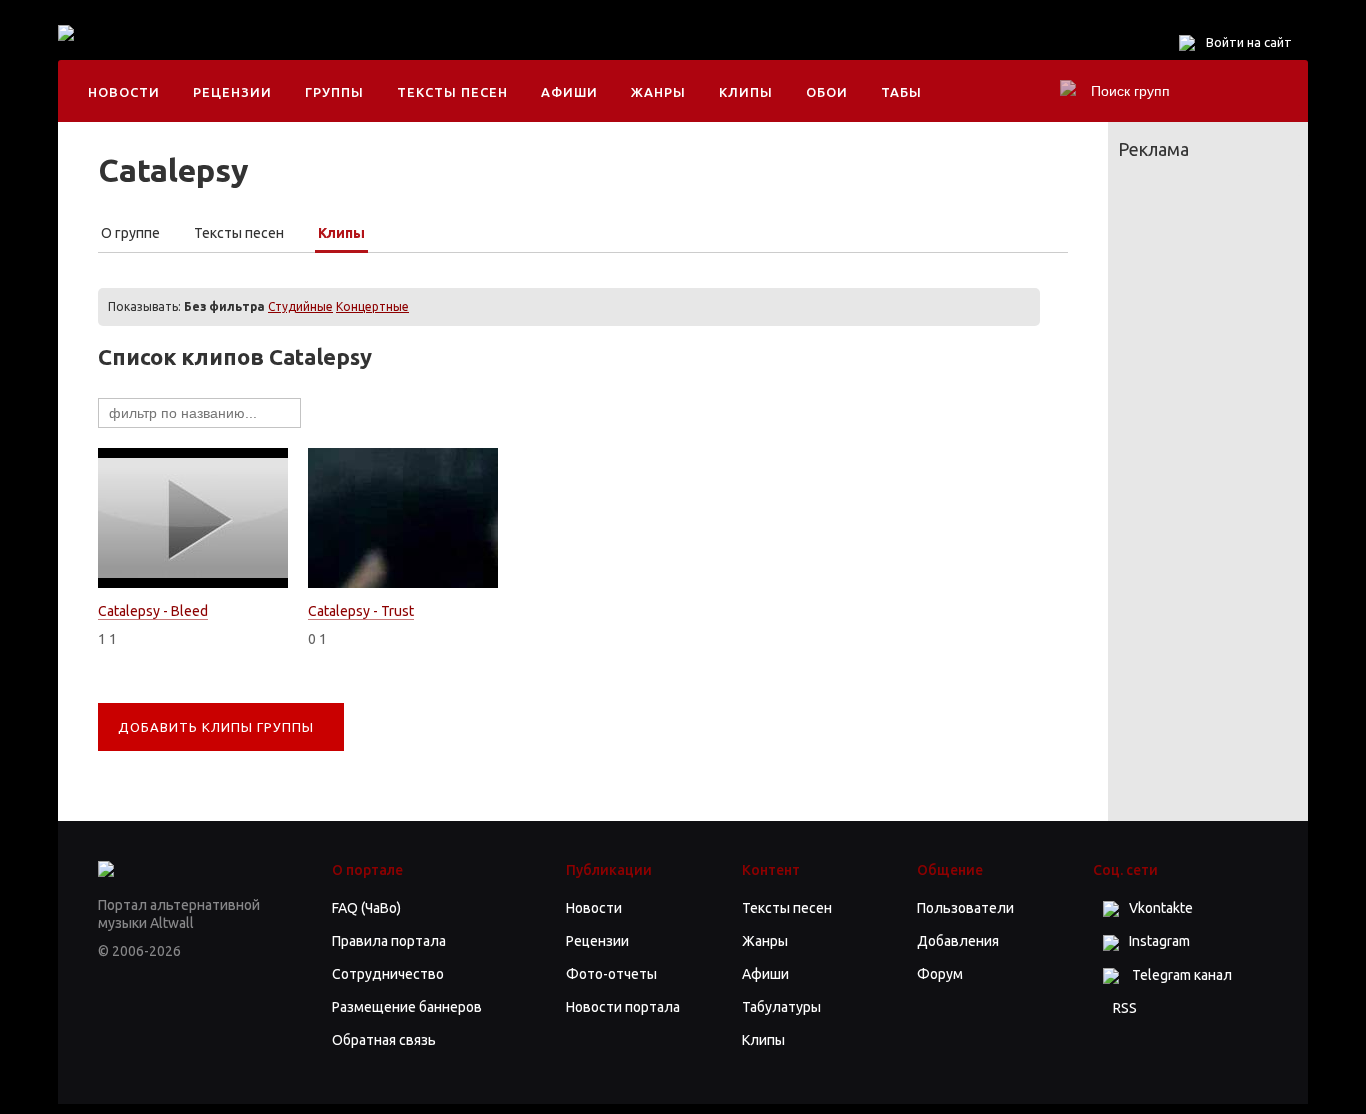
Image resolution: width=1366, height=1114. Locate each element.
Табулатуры (781, 1007)
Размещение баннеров (407, 1007)
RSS (1125, 1008)
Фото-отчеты (611, 974)
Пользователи (965, 908)
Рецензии (232, 92)
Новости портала (623, 1007)
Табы (901, 92)
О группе (130, 233)
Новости (124, 92)
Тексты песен (452, 92)
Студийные (300, 306)
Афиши (569, 92)
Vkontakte (1161, 908)
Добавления (958, 941)
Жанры (658, 92)
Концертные (372, 306)
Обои (827, 92)
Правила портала (389, 941)
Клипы (746, 92)
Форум (940, 974)
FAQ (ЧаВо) (366, 908)
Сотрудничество (388, 974)
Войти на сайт (1249, 42)
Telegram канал (1180, 975)
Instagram (1159, 941)
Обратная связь (384, 1040)
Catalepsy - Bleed (153, 611)
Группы (334, 92)
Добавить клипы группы (216, 727)
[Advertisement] (492, 50)
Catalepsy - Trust (361, 611)
